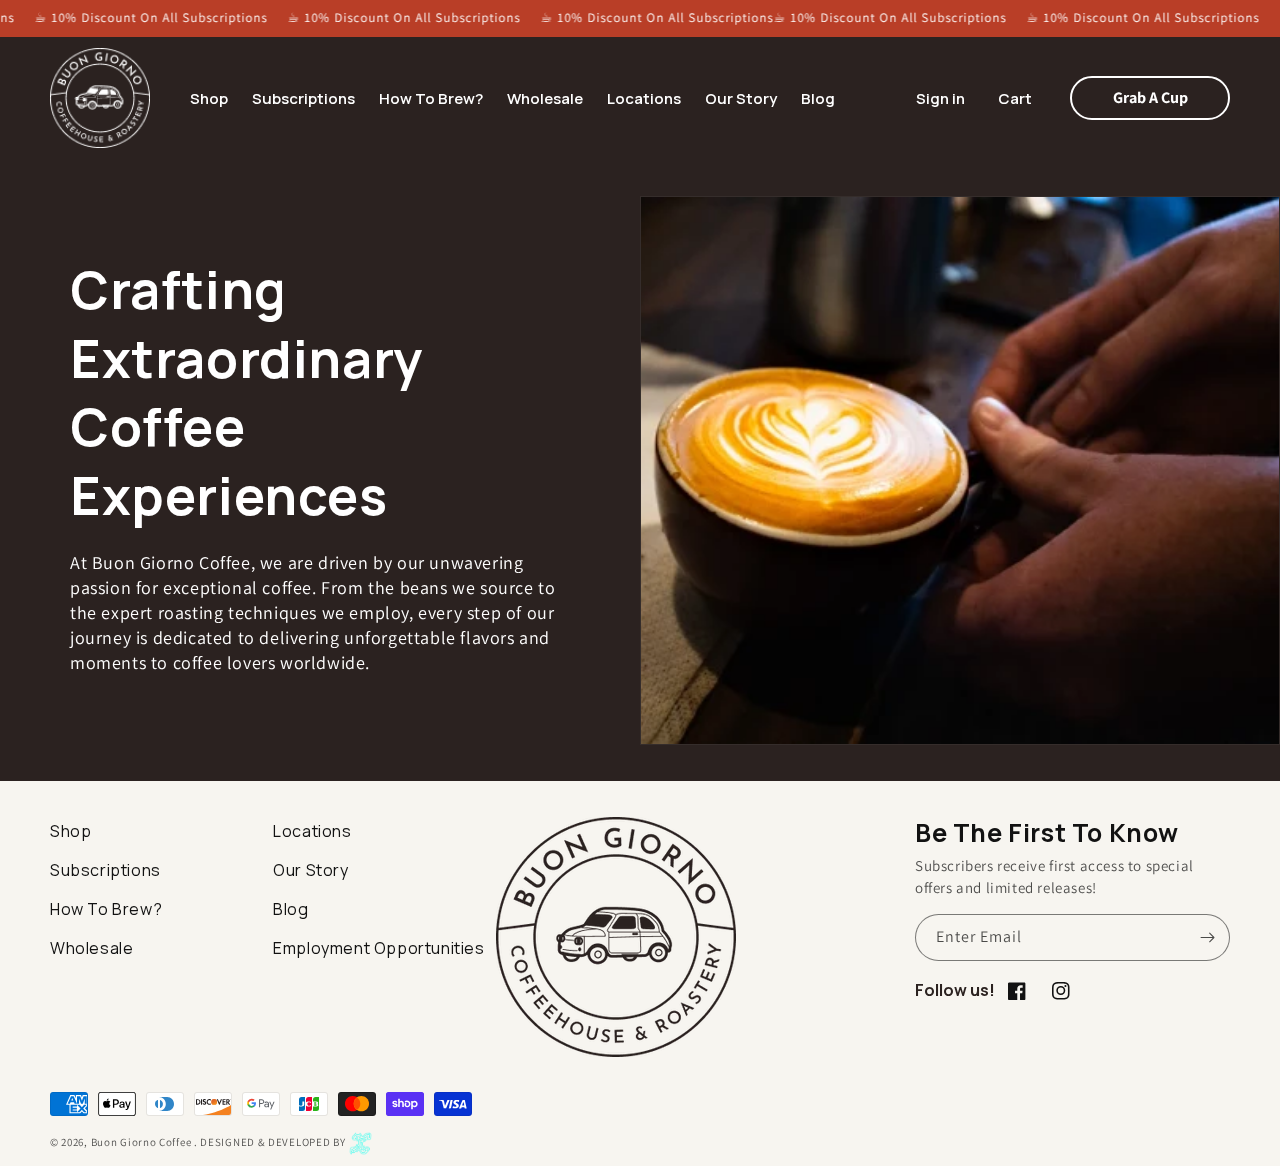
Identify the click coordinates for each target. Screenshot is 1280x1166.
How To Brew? (106, 909)
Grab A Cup (1150, 97)
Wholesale (91, 948)
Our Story (310, 870)
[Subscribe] (1207, 937)
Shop (70, 831)
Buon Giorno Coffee (141, 1143)
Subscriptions (105, 870)
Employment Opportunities (378, 948)
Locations (312, 831)
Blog (290, 909)
